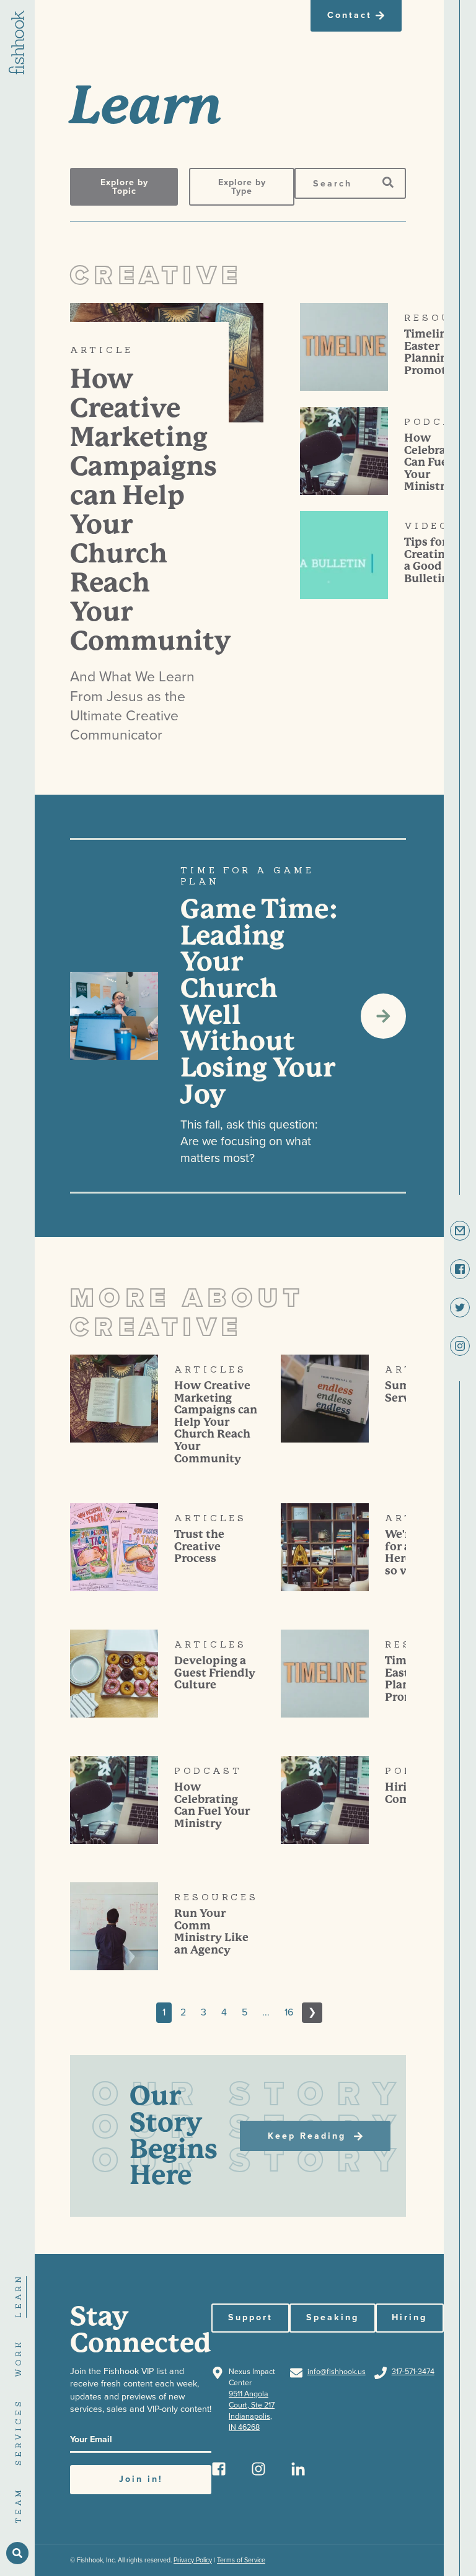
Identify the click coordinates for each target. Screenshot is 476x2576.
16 (289, 2012)
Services (18, 2432)
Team (18, 2505)
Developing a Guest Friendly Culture (215, 1673)
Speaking (333, 2317)
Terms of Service (241, 2560)
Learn (18, 2295)
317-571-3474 (413, 2372)
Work (18, 2358)
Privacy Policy (193, 2560)
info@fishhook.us (337, 2372)
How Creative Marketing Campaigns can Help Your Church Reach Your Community (216, 1422)
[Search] (388, 183)
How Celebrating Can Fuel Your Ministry (436, 462)
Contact (350, 15)
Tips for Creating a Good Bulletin (428, 560)
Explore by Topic (124, 187)
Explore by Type (242, 187)
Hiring (409, 2317)
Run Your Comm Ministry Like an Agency (211, 1932)
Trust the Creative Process (199, 1546)
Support (250, 2317)
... (266, 2012)
